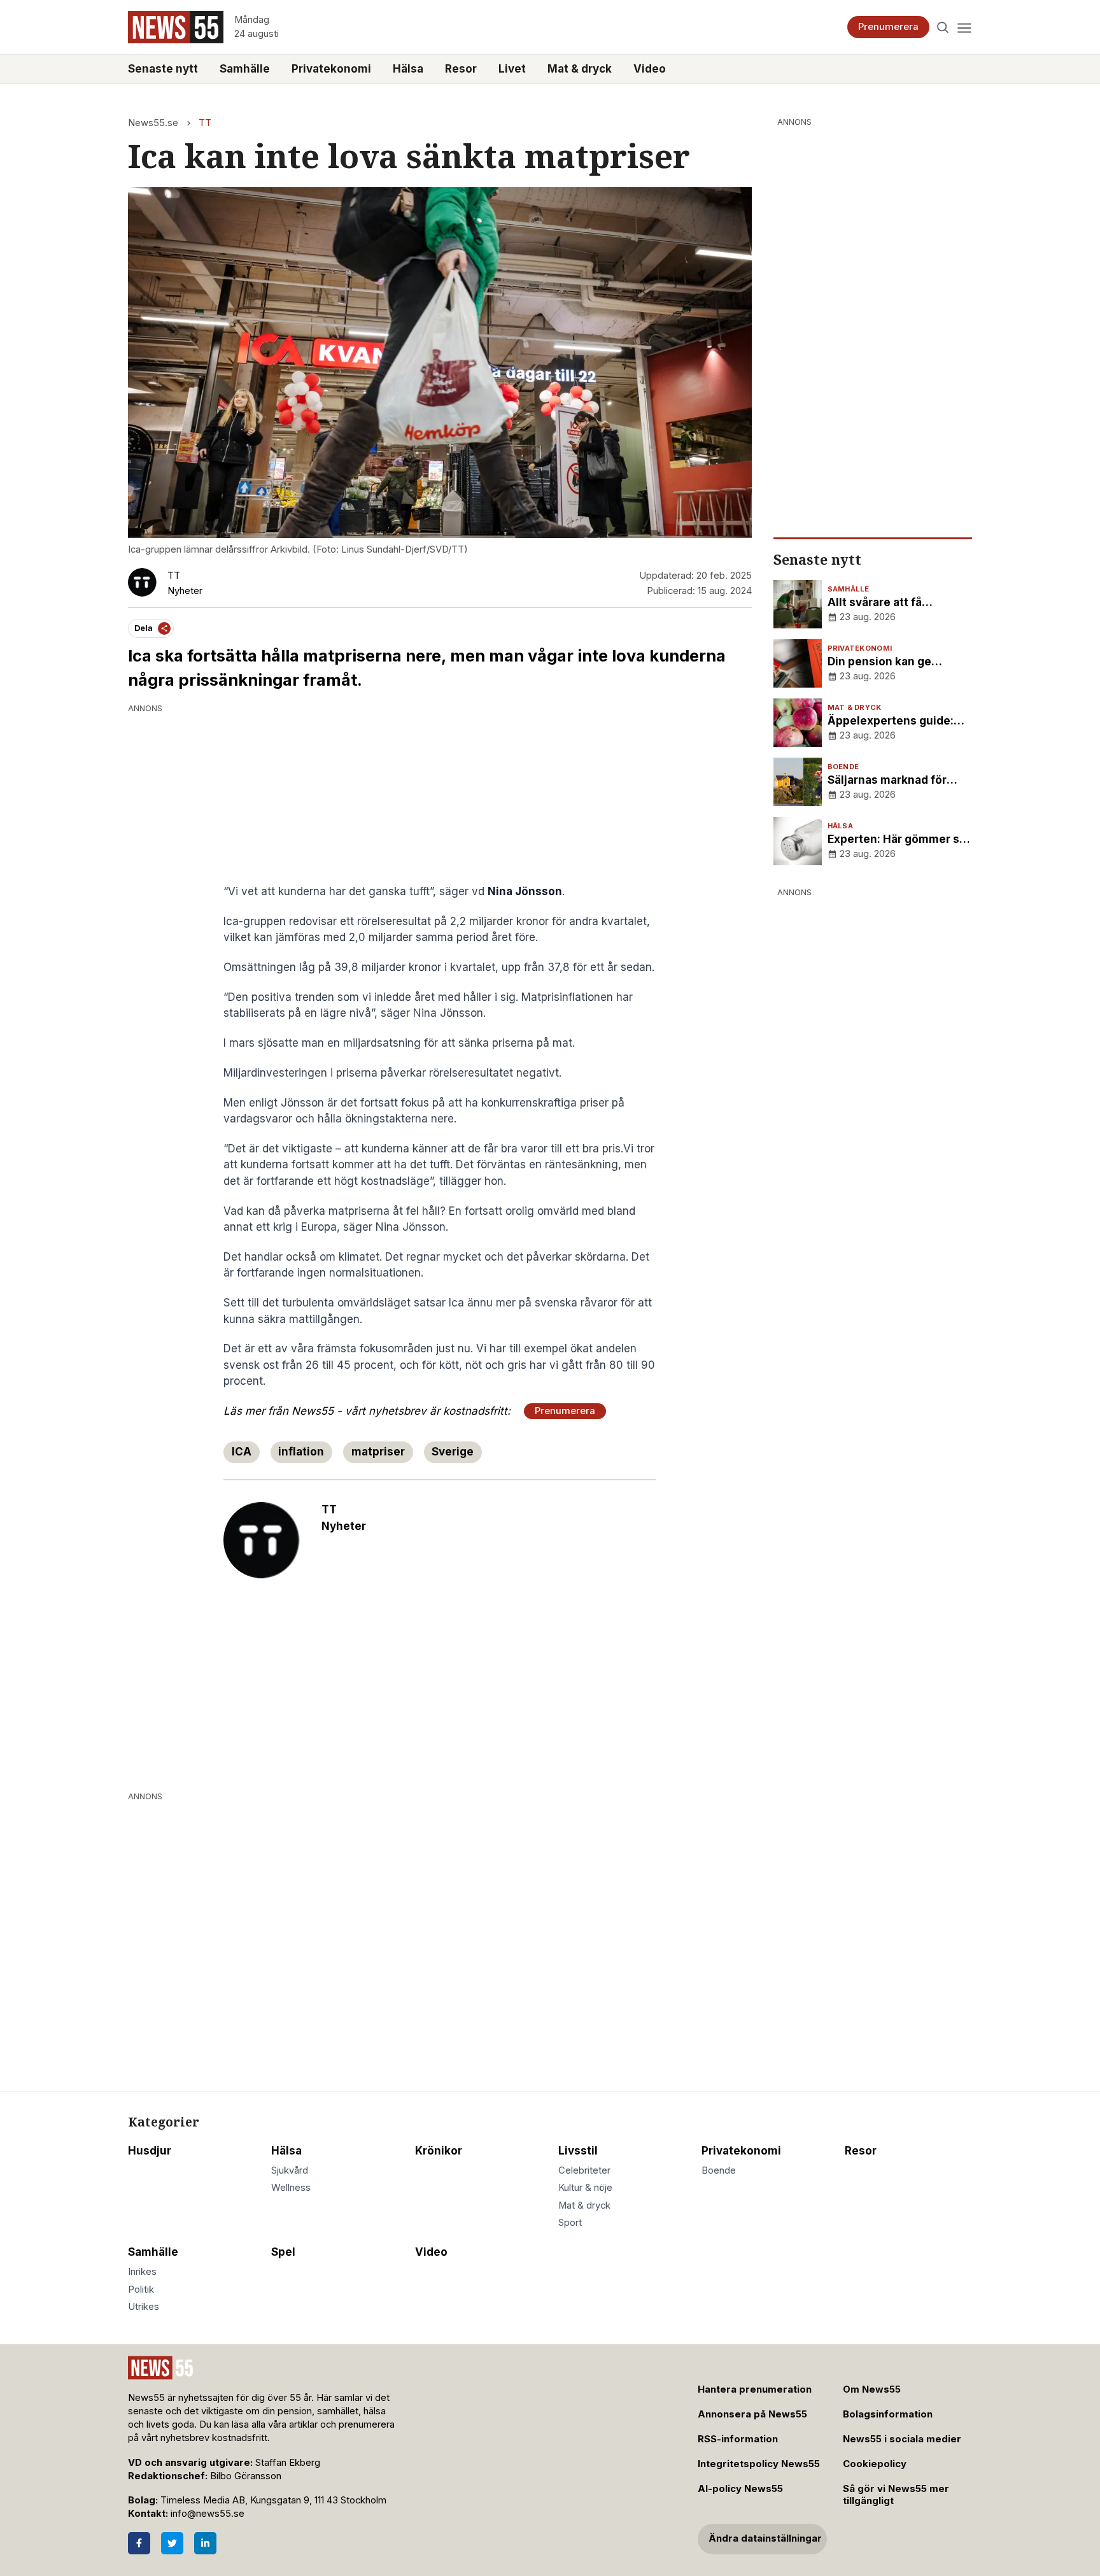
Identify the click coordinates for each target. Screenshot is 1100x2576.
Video (650, 69)
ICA (242, 1452)
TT (205, 123)
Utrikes (144, 2307)
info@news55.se (208, 2514)
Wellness (291, 2188)
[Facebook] (139, 2543)
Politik (141, 2289)
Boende (719, 2170)
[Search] (943, 27)
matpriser (378, 1452)
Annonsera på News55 (752, 2414)
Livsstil (578, 2151)
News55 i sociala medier (902, 2439)
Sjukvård (290, 2170)
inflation (301, 1452)
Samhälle (245, 69)
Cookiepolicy (875, 2464)
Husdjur (150, 2151)
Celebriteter (584, 2170)
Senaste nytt (163, 69)
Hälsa (408, 69)
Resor (461, 69)
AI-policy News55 (740, 2489)
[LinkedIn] (205, 2543)
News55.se (153, 123)
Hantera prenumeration (755, 2389)
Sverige (453, 1452)
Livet (512, 69)
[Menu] (964, 27)
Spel (283, 2252)
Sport (570, 2223)
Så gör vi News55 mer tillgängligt (896, 2495)
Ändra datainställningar (765, 2538)
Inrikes (142, 2272)
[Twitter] (172, 2543)
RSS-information (738, 2439)
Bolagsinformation (888, 2414)
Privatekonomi (331, 69)
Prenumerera (888, 27)
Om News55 (872, 2389)
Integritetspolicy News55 (759, 2464)
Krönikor (439, 2151)
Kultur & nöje (585, 2188)
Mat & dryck (580, 69)
